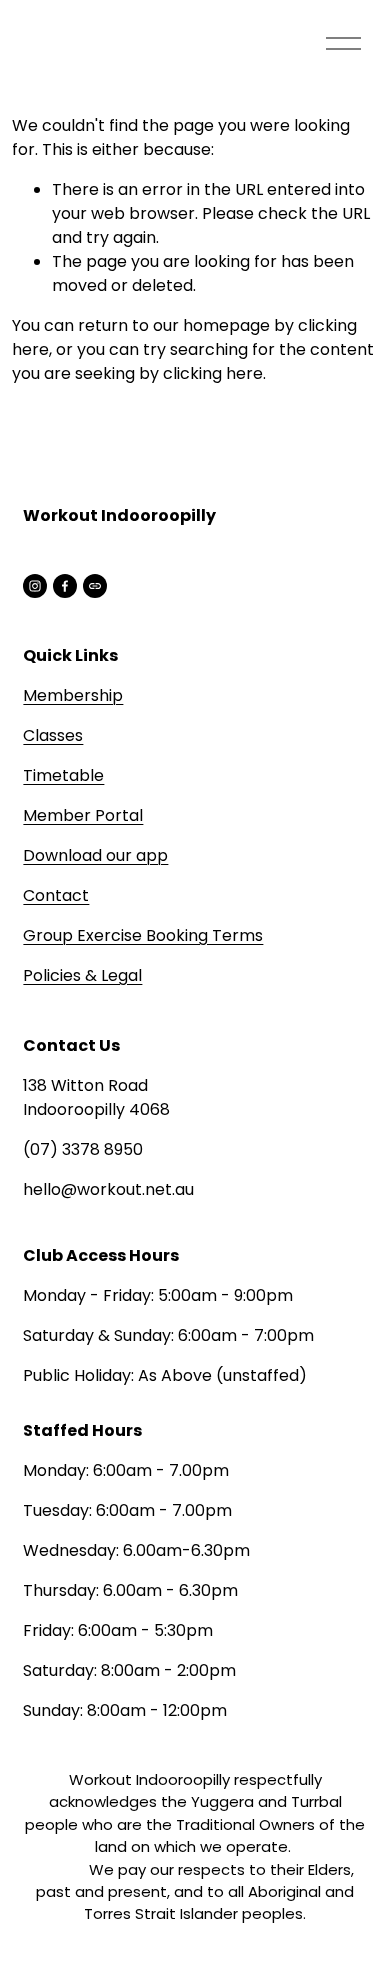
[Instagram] (35, 586)
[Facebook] (65, 586)
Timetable (63, 775)
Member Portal (83, 815)
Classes (53, 735)
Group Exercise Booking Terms (143, 935)
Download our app (95, 855)
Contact (56, 895)
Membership (73, 695)
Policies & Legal (82, 975)
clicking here (213, 373)
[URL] (95, 586)
